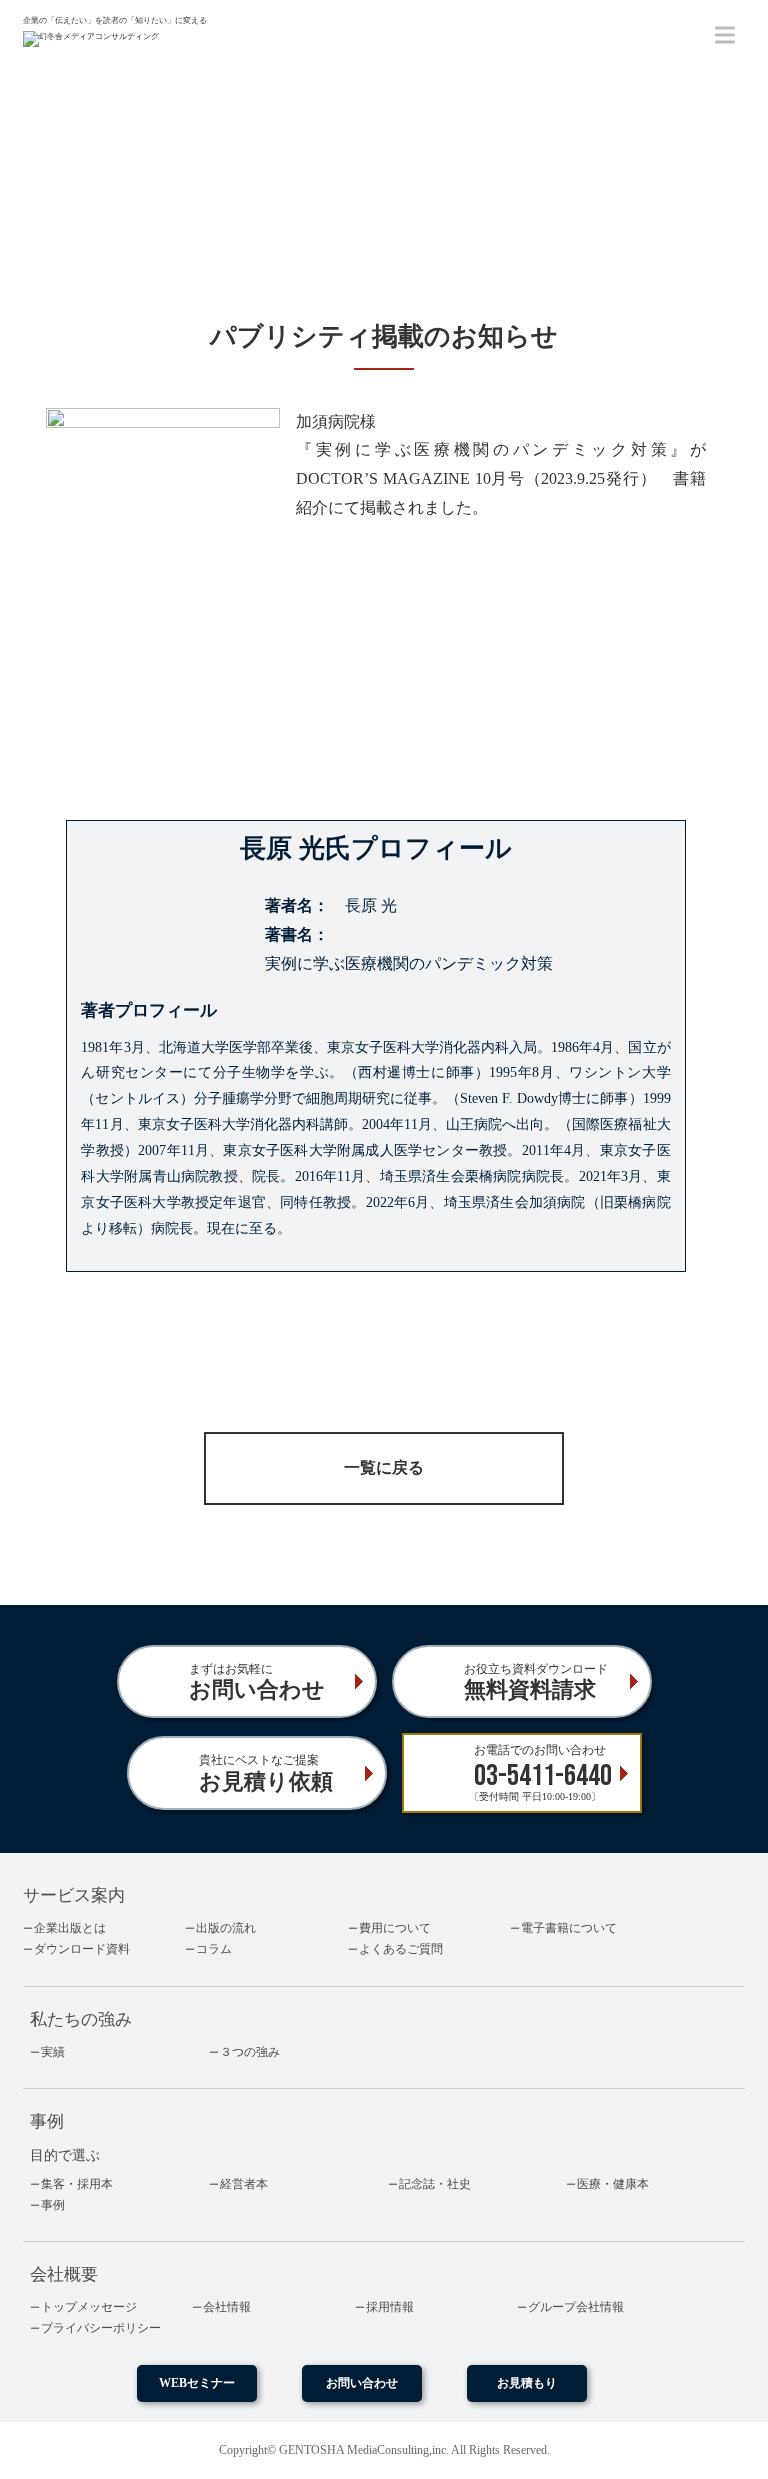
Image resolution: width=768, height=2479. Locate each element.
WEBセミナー (197, 2383)
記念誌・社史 (435, 2184)
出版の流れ (226, 1928)
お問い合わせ (362, 2383)
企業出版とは (70, 1928)
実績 (53, 2052)
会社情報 (227, 2307)
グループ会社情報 (576, 2307)
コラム (214, 1949)
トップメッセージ (89, 2307)
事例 (53, 2205)
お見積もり (527, 2383)
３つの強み (250, 2052)
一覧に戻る (384, 1467)
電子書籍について (569, 1928)
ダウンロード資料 (82, 1949)
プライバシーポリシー (101, 2328)
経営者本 (244, 2184)
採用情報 (390, 2307)
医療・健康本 (613, 2184)
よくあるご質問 (401, 1949)
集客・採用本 (77, 2184)
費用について (395, 1928)
